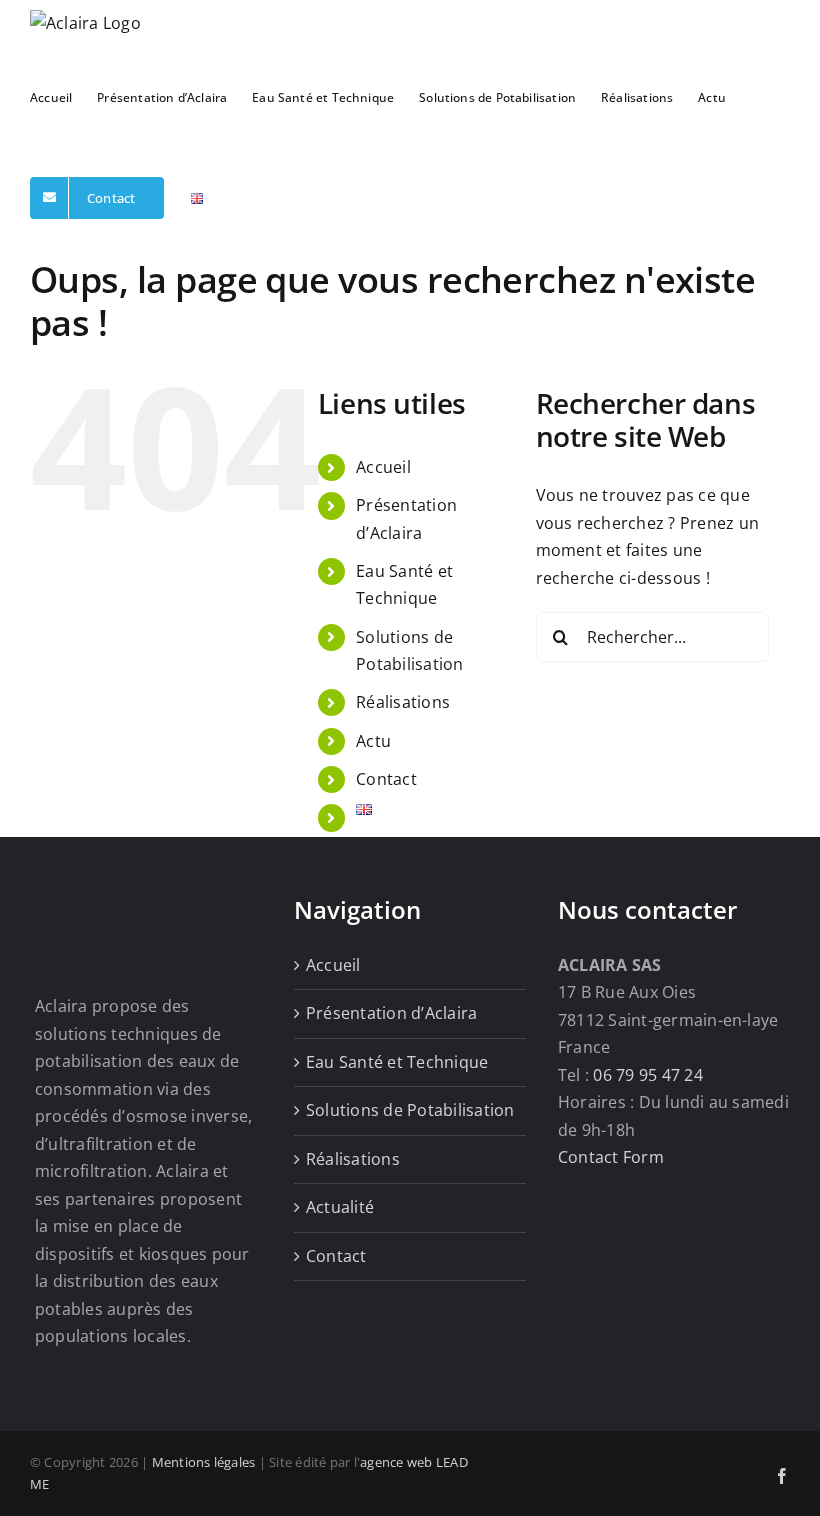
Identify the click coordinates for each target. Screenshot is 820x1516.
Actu (373, 741)
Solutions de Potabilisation (410, 1110)
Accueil (383, 467)
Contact (386, 779)
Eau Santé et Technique (397, 1062)
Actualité (340, 1207)
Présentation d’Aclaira (391, 1013)
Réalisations (403, 702)
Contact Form (611, 1157)
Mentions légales (204, 1462)
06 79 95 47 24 (647, 1075)
